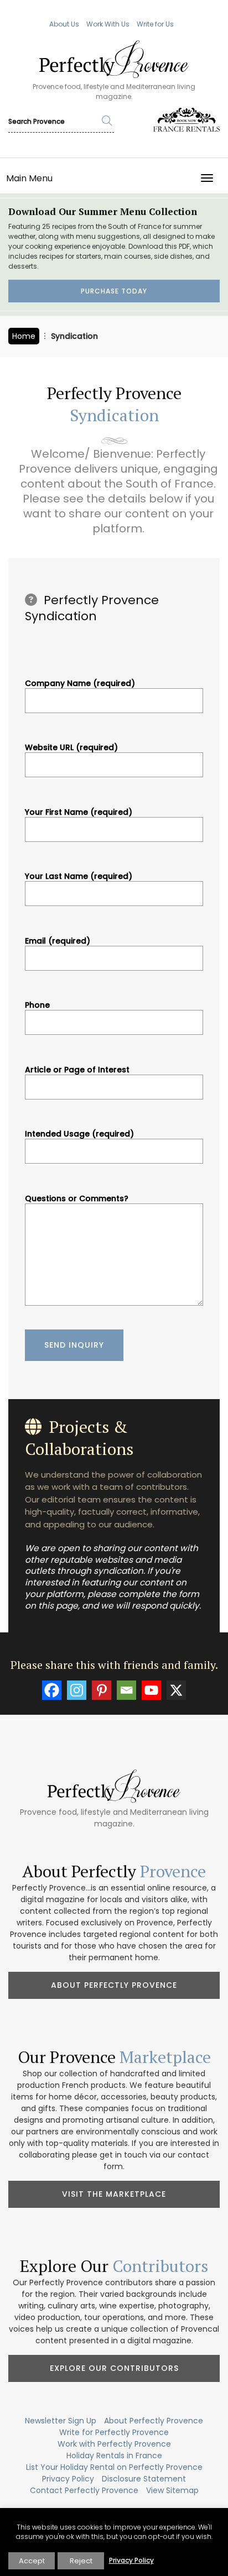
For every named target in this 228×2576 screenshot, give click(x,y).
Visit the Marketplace (114, 2194)
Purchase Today (114, 291)
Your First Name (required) (79, 813)
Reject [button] (81, 2561)
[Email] (126, 1690)
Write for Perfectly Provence (114, 2432)
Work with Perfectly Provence (114, 2444)
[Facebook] (52, 1690)
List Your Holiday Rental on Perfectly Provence (114, 2467)
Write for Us (155, 24)
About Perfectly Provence (114, 1985)
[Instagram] (77, 1690)
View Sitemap (172, 2490)
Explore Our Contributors (114, 2368)
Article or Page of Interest (77, 1070)
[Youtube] (151, 1690)
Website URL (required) (71, 748)
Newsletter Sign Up (61, 2421)
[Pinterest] (102, 1690)
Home (24, 336)
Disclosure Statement (144, 2479)
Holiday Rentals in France (114, 2455)
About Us (64, 24)
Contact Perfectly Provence (84, 2490)
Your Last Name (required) (79, 877)
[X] (176, 1690)
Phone (37, 1006)
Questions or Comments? (77, 1199)
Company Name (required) (80, 684)
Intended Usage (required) (79, 1134)
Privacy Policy (68, 2479)
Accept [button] (32, 2561)
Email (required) (58, 941)
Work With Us (108, 24)
